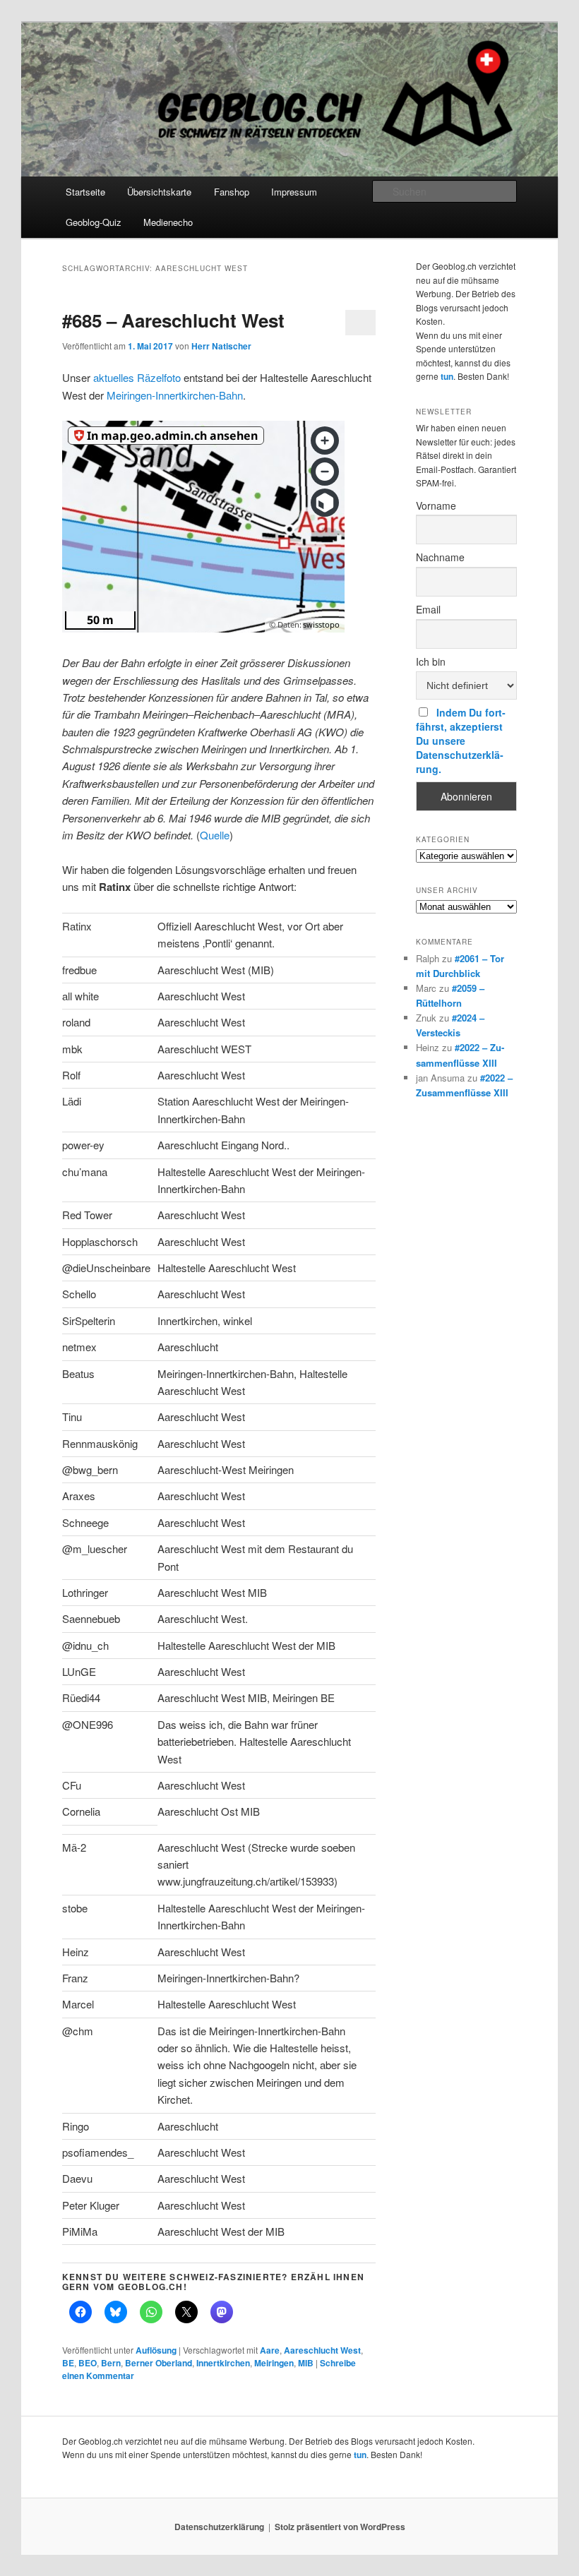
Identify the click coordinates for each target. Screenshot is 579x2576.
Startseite (85, 192)
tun (447, 376)
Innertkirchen (223, 2363)
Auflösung (156, 2350)
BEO (88, 2363)
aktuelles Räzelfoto (137, 377)
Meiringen (274, 2363)
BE (68, 2363)
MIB (306, 2363)
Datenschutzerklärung (219, 2527)
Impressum (294, 192)
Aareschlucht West (322, 2350)
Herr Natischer (221, 346)
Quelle (215, 835)
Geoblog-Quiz (94, 222)
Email (428, 609)
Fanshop (232, 192)
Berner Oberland (159, 2363)
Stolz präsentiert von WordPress (340, 2527)
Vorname (436, 505)
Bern (111, 2363)
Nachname (440, 557)
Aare (270, 2350)
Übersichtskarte (159, 192)
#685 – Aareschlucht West (173, 320)
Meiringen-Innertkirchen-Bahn (175, 395)
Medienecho (168, 222)
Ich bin (431, 661)
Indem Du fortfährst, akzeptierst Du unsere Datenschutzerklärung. (461, 741)
